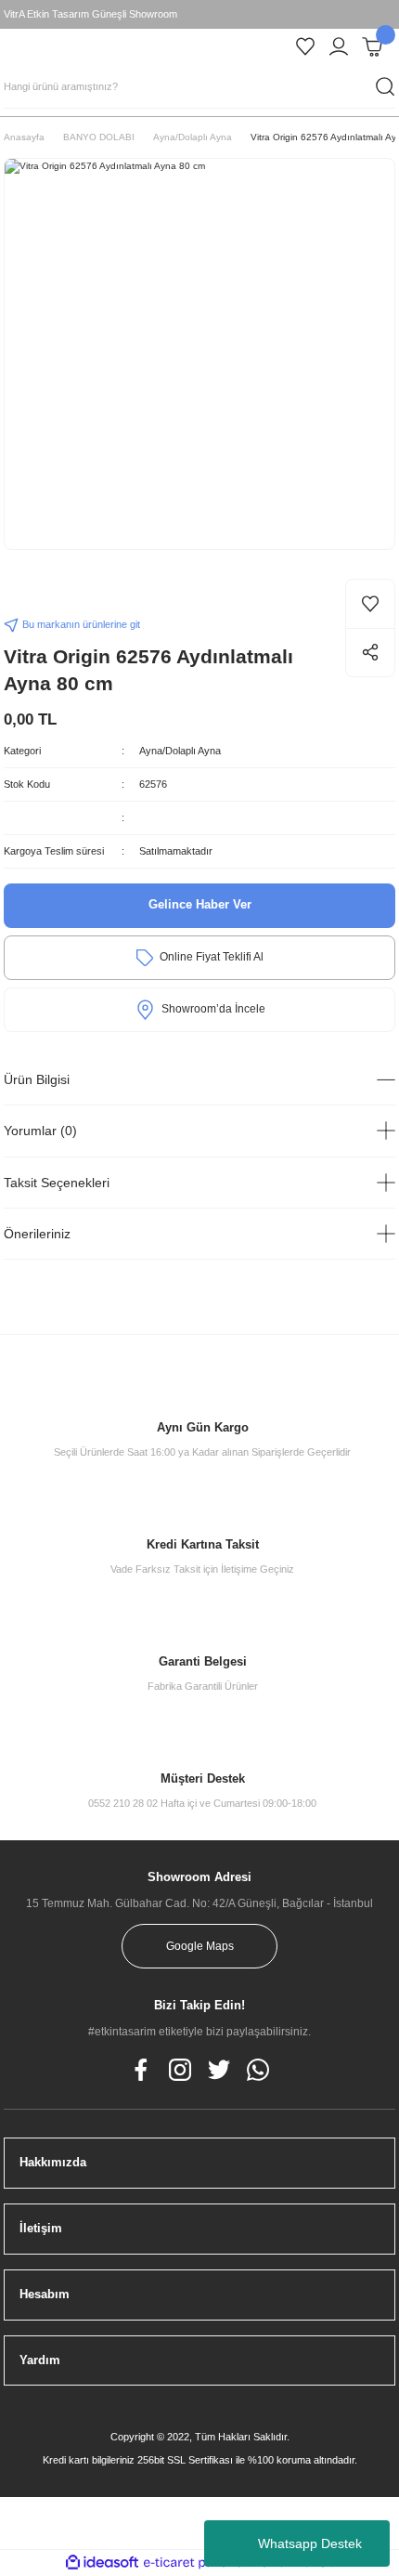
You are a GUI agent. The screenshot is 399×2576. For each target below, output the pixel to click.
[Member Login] (339, 46)
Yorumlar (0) (40, 1131)
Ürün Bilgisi (37, 1079)
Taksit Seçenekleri (57, 1183)
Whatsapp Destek (310, 2543)
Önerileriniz (37, 1234)
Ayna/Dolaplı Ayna (180, 751)
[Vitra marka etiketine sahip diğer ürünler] (41, 595)
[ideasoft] (102, 2563)
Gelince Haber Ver (200, 904)
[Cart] (372, 46)
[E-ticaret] (197, 2563)
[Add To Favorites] (370, 604)
